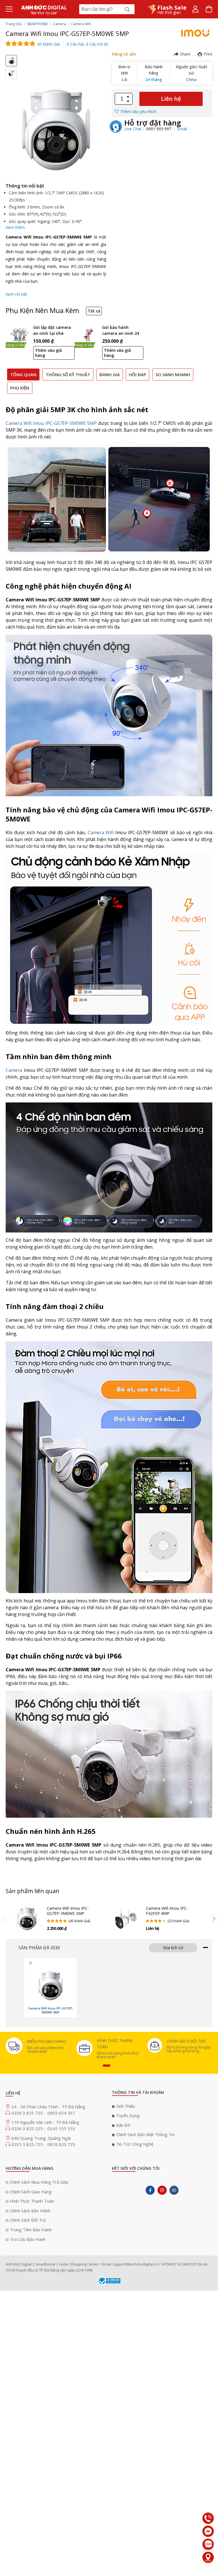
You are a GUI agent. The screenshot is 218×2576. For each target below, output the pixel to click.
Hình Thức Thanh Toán (32, 2201)
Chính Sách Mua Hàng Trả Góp (39, 2182)
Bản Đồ (123, 2125)
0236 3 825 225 (28, 2128)
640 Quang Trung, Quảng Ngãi (41, 2138)
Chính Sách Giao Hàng (31, 2192)
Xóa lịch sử (173, 1948)
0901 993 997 (159, 129)
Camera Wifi (81, 24)
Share (185, 54)
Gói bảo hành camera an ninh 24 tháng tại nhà (121, 331)
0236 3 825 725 (28, 2113)
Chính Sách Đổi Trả (28, 2220)
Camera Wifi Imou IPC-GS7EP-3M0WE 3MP (68, 1911)
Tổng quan (23, 374)
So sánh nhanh (173, 374)
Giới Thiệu (126, 2106)
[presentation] (4, 1919)
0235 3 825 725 (28, 2144)
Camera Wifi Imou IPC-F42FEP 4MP (167, 1911)
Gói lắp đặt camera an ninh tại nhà (52, 330)
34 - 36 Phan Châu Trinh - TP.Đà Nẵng (48, 2107)
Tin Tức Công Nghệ (135, 2144)
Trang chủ (14, 24)
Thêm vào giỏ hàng (49, 353)
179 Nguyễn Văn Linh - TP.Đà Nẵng (45, 2122)
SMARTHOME (37, 24)
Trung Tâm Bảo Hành (31, 2230)
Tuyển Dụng (128, 2115)
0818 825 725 (61, 2144)
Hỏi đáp (138, 374)
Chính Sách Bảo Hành (30, 2211)
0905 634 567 (61, 2113)
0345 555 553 (61, 2128)
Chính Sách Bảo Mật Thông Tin (145, 2134)
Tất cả (94, 311)
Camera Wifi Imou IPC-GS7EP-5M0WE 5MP (51, 423)
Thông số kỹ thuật (68, 374)
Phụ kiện (20, 388)
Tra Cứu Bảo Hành (28, 2239)
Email (182, 129)
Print (208, 54)
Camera (59, 24)
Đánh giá (110, 374)
